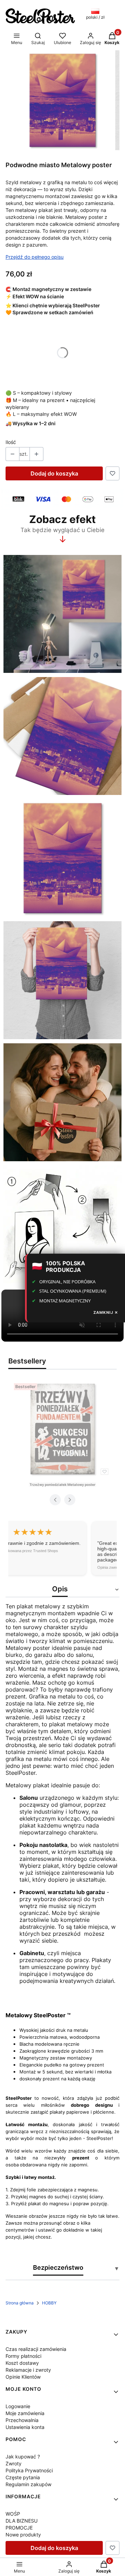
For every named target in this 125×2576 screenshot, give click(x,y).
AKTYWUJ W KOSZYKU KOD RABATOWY (63, 1328)
